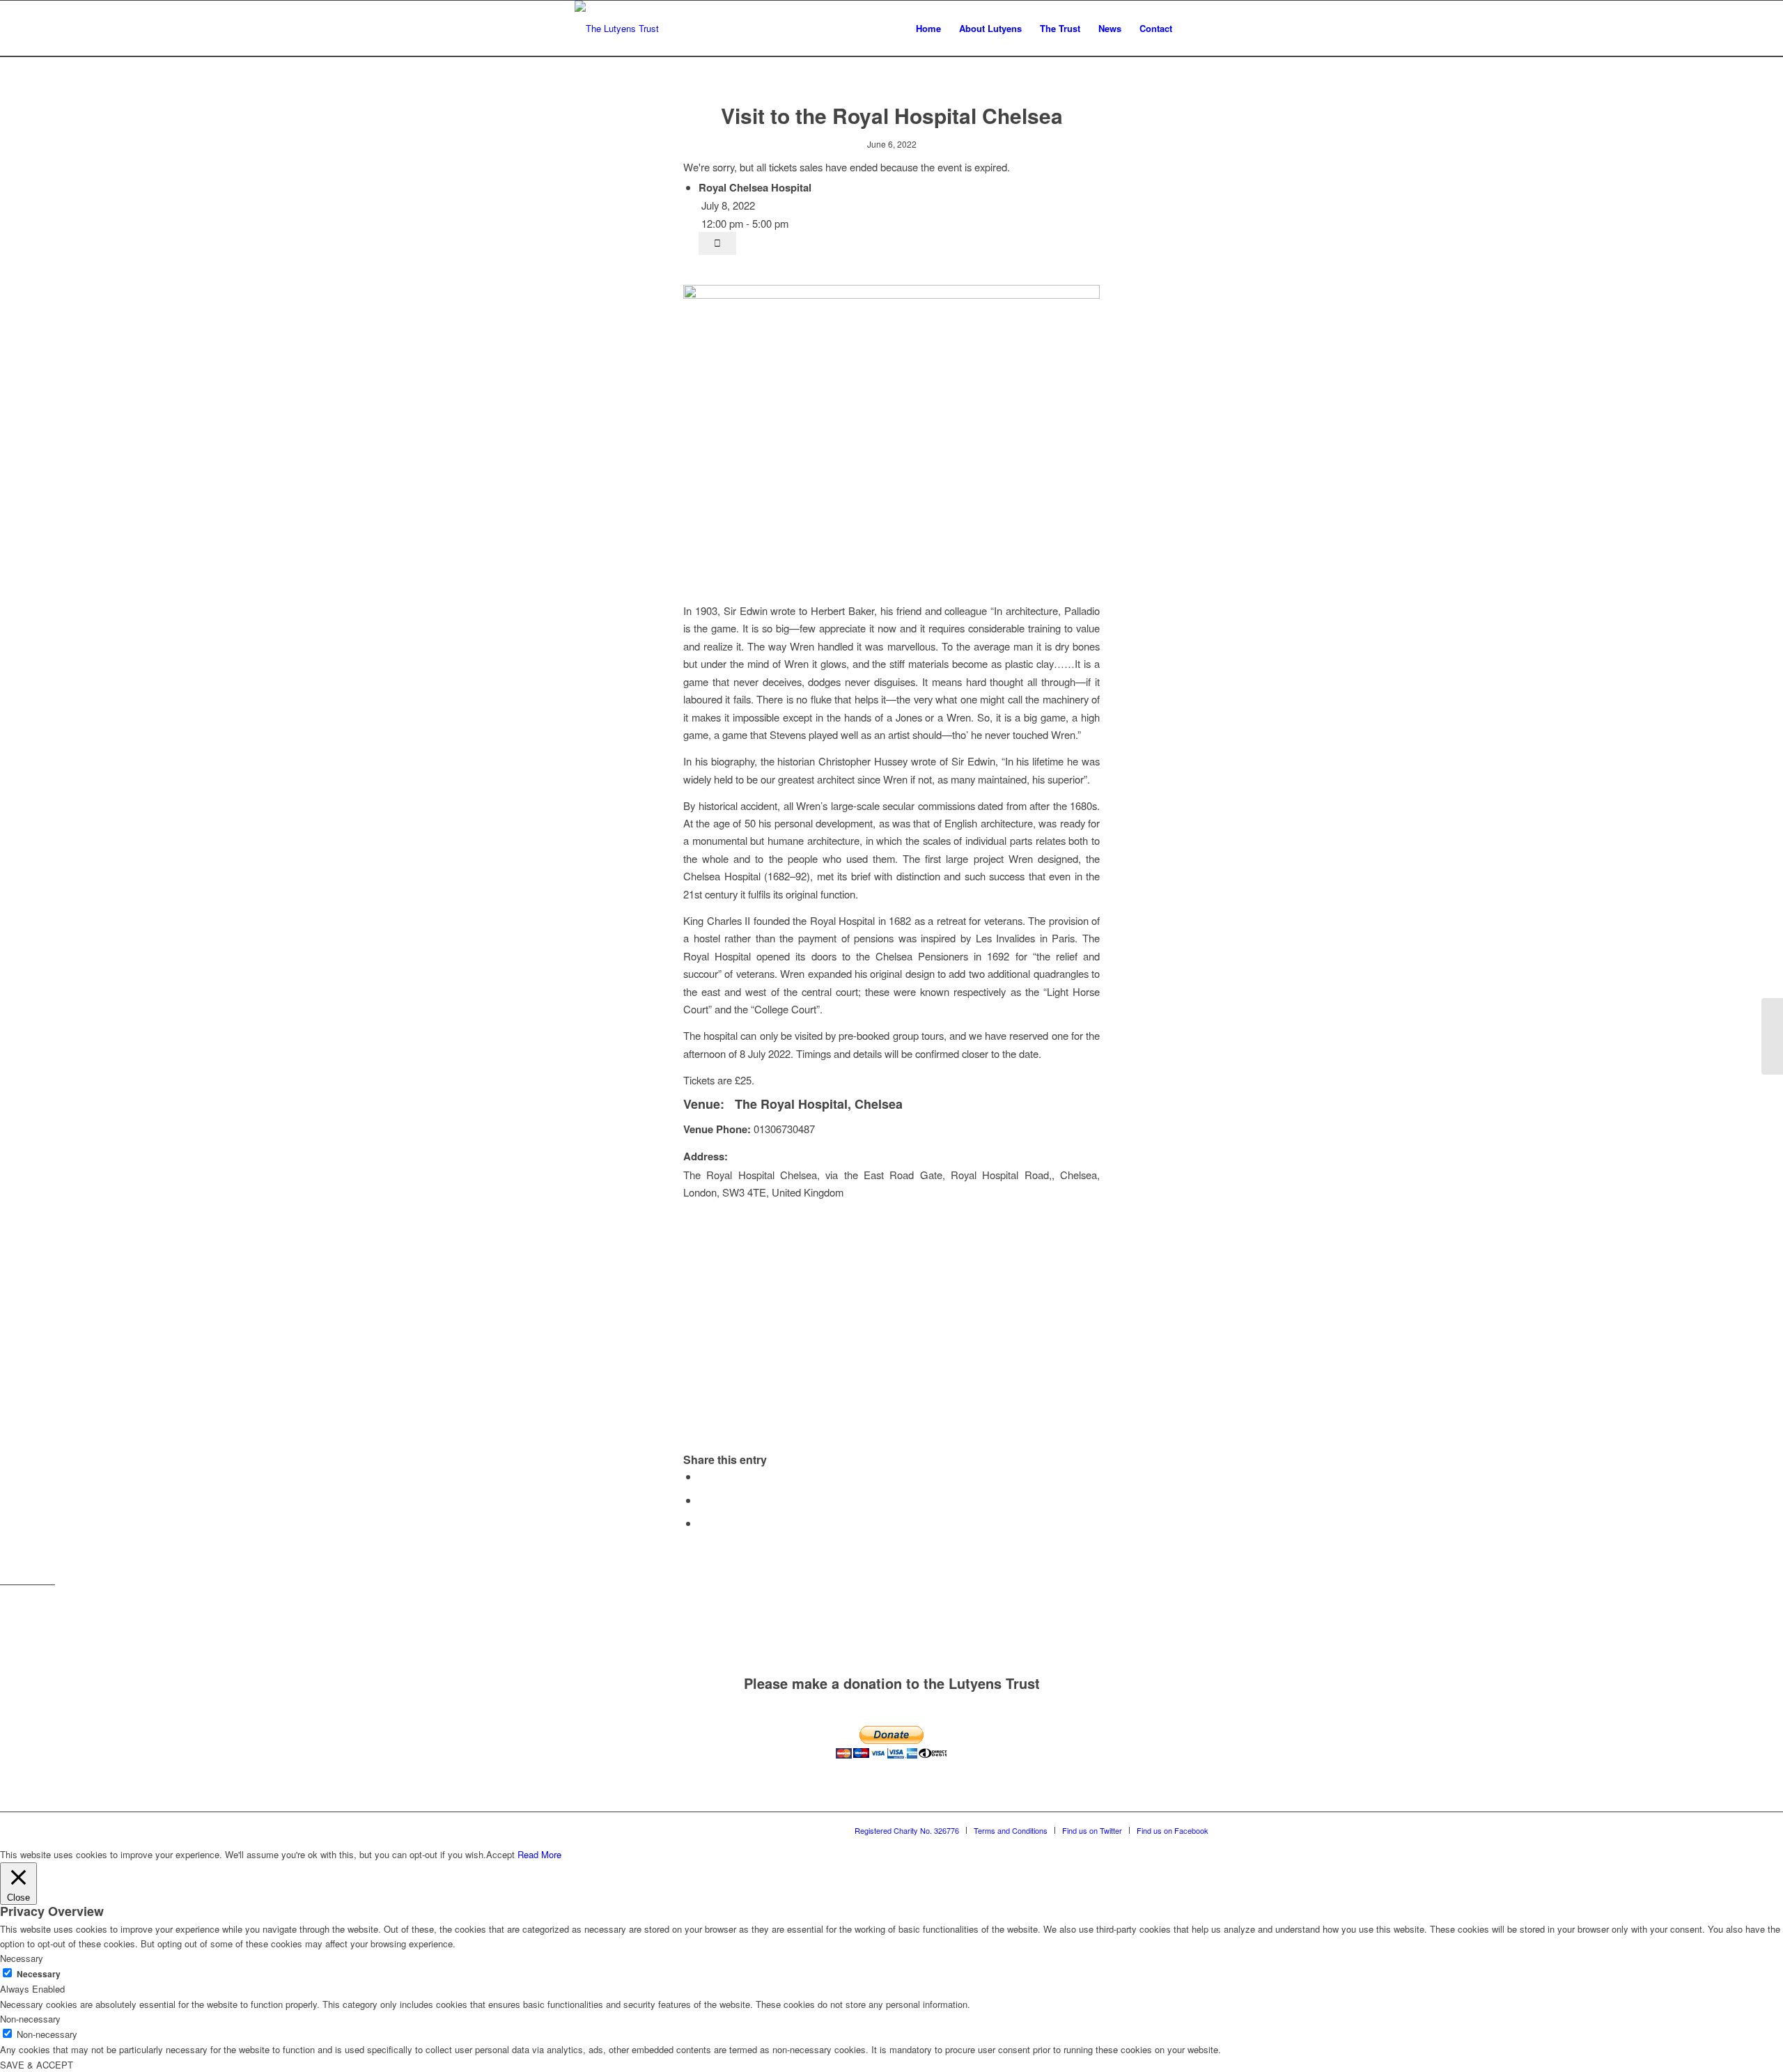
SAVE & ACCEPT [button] (37, 2065)
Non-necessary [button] (30, 2019)
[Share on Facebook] (703, 1476)
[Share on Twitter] (703, 1500)
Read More (539, 1854)
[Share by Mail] (703, 1523)
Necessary (39, 1974)
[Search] (1195, 29)
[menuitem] (928, 29)
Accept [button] (500, 1854)
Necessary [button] (22, 1958)
